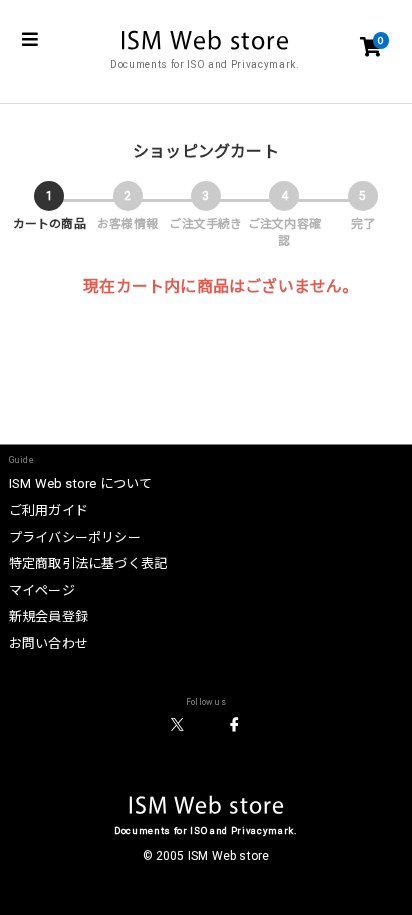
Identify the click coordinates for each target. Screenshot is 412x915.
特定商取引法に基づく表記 (88, 563)
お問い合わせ (48, 643)
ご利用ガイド (48, 510)
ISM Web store (206, 807)
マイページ (42, 590)
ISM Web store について (81, 483)
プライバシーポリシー (75, 537)
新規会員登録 (48, 616)
